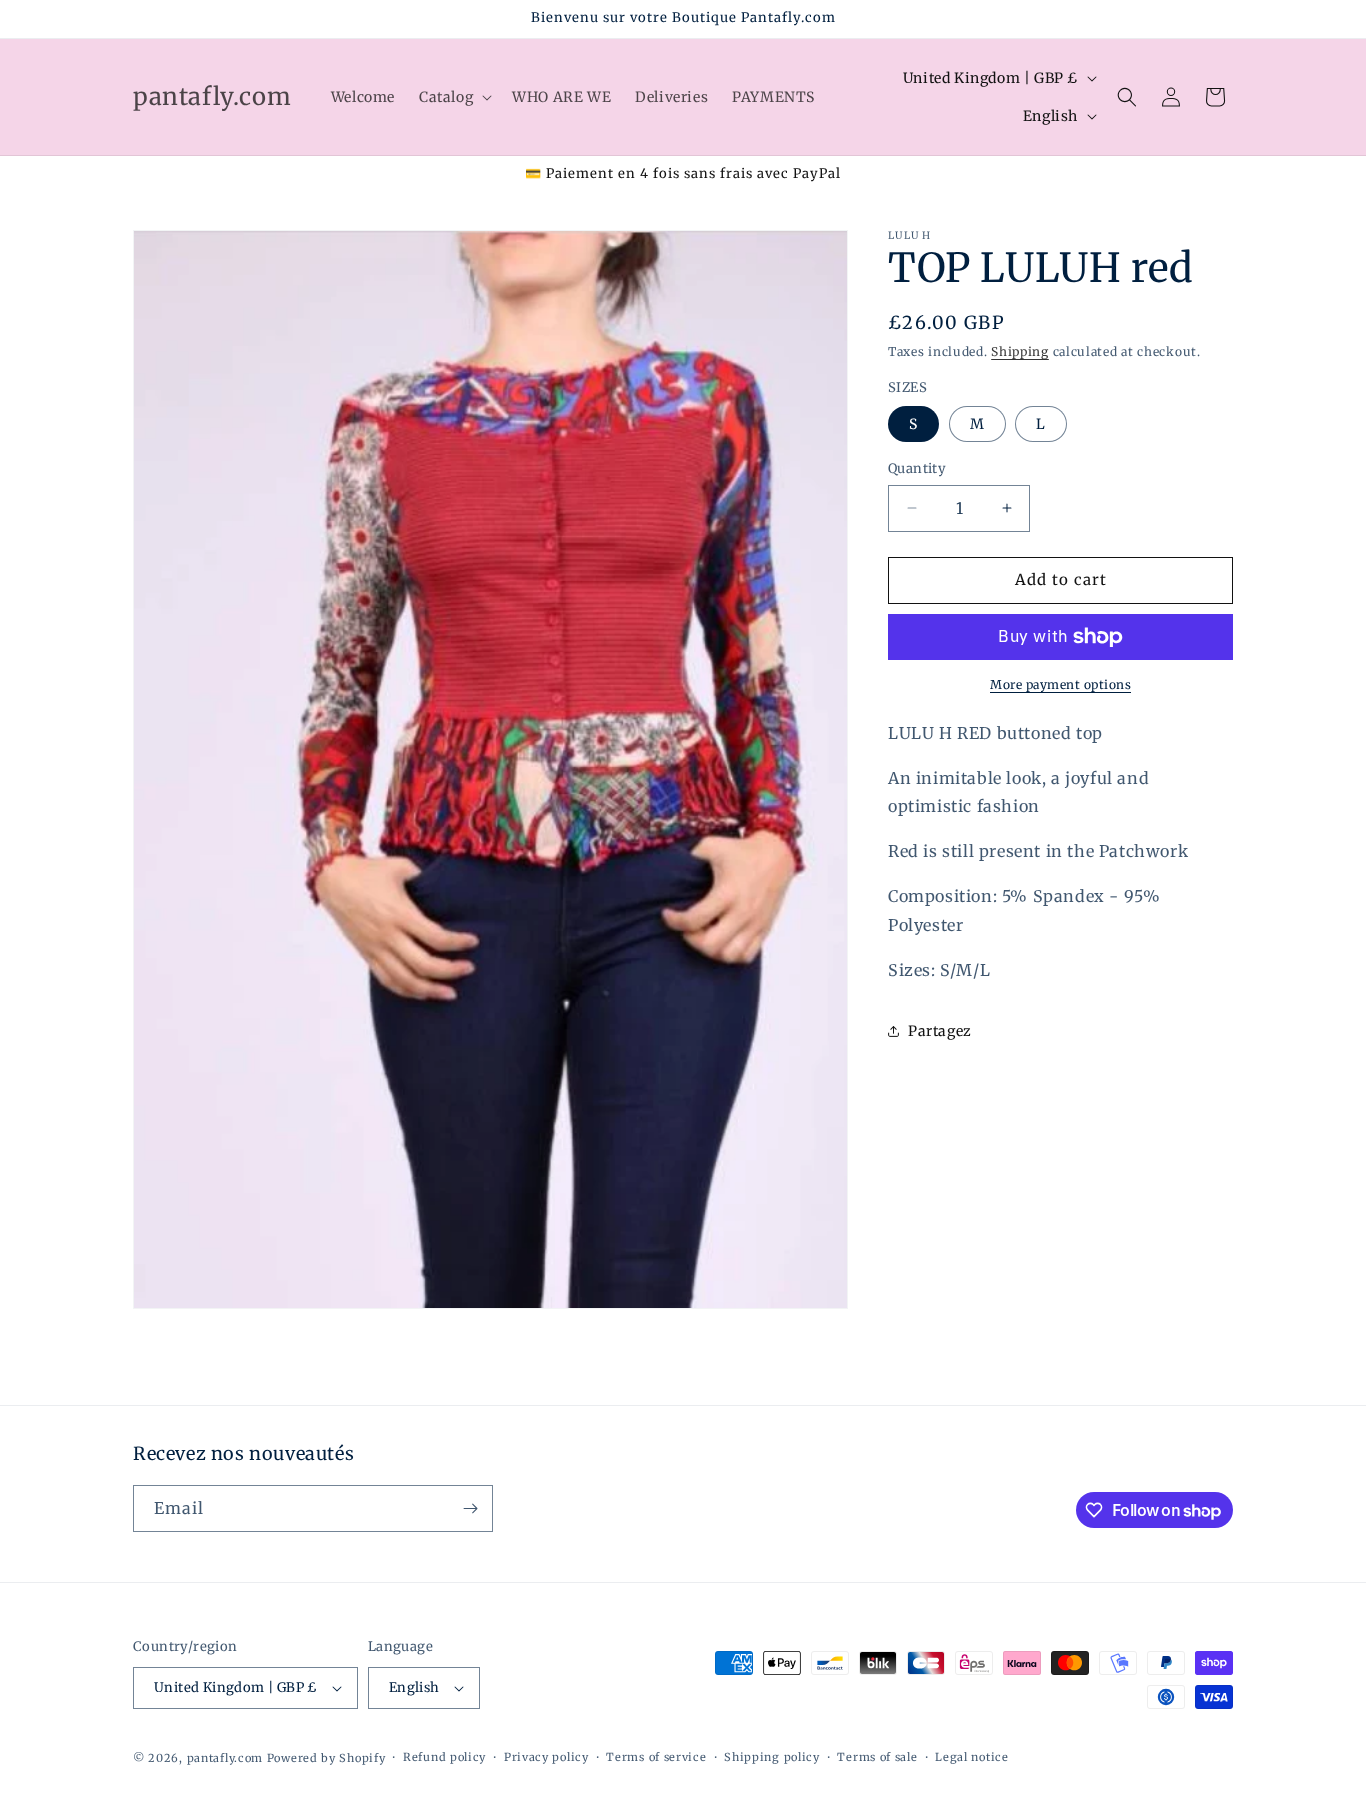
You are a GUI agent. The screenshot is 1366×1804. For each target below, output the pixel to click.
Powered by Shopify (326, 1758)
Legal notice (971, 1757)
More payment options (1060, 684)
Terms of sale (877, 1757)
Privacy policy (546, 1757)
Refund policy (444, 1757)
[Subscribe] (470, 1508)
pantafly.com (227, 1758)
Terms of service (656, 1757)
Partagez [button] (940, 1031)
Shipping (1020, 351)
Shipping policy (772, 1757)
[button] (453, 97)
